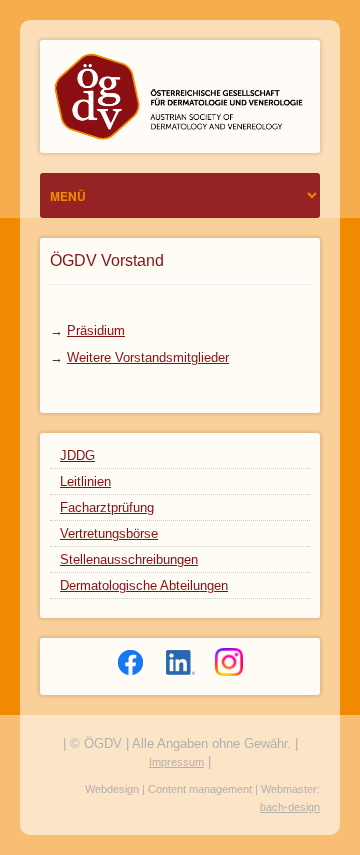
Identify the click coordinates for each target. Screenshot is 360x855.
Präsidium (96, 330)
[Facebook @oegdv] (131, 661)
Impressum (176, 762)
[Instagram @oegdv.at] (229, 661)
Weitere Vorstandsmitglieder (148, 357)
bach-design (290, 807)
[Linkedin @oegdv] (180, 661)
